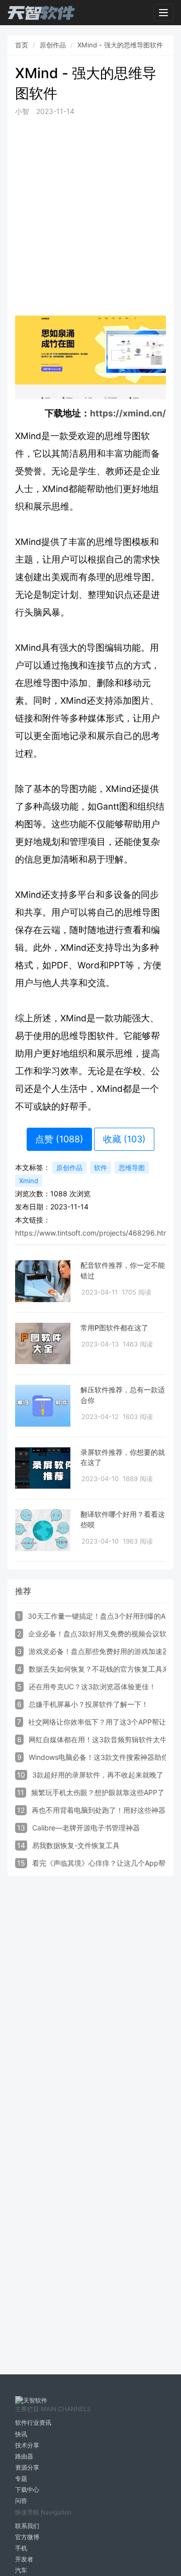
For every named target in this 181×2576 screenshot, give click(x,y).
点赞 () (59, 1139)
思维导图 (132, 1168)
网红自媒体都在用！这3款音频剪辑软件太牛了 (101, 1739)
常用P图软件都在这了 (114, 1328)
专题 (21, 2478)
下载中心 (27, 2490)
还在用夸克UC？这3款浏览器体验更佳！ (92, 1686)
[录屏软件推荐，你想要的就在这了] (43, 1468)
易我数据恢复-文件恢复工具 (76, 1845)
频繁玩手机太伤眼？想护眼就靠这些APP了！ (101, 1792)
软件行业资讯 (33, 2422)
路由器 (24, 2456)
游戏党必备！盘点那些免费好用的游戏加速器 (99, 1651)
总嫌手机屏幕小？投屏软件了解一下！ (88, 1704)
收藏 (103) (124, 1139)
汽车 (21, 2570)
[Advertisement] (90, 216)
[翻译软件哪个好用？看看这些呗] (43, 1530)
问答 (21, 2501)
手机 (21, 2548)
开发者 (24, 2559)
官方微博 (27, 2537)
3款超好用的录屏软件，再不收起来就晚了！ (101, 1775)
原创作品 (53, 45)
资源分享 (27, 2467)
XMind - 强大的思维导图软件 (120, 45)
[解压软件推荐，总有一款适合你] (43, 1406)
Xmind (29, 1181)
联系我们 (27, 2526)
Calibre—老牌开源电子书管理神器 (86, 1828)
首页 (22, 45)
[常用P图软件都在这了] (43, 1344)
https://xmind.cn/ (128, 413)
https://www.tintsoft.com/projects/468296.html (93, 1233)
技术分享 (27, 2445)
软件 (101, 1168)
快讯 (21, 2434)
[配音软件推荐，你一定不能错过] (43, 1281)
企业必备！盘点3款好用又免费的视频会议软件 (101, 1634)
